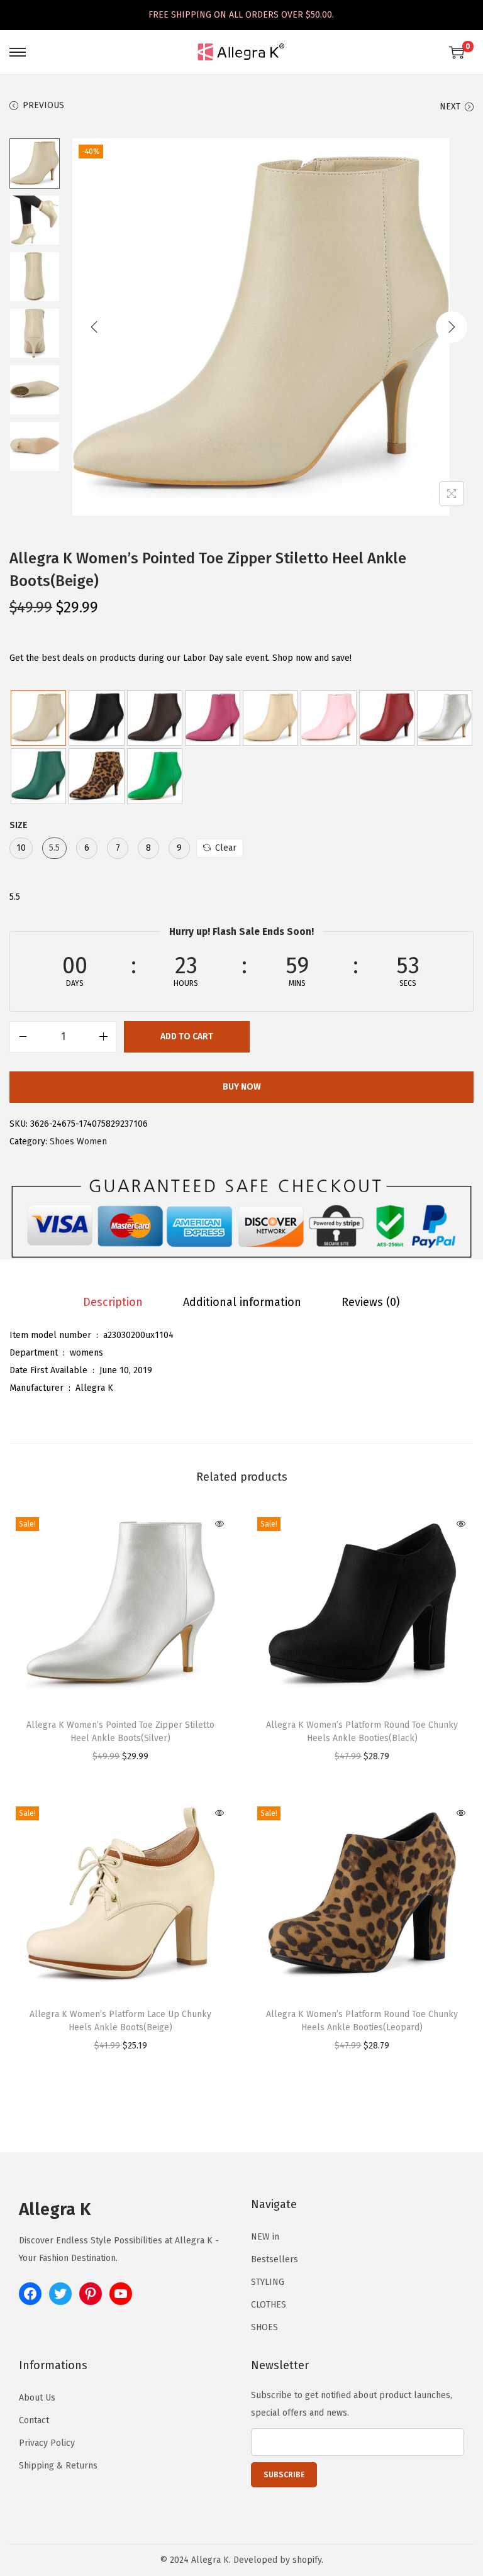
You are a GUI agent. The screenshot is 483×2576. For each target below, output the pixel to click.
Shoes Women (78, 1142)
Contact (34, 2420)
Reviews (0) (371, 1302)
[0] (457, 52)
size (19, 825)
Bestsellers (275, 2259)
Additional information (242, 1302)
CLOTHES (269, 2305)
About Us (37, 2398)
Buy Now (242, 1087)
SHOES (264, 2327)
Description (113, 1302)
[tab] (113, 1302)
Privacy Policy (47, 2443)
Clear (226, 848)
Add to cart (187, 1036)
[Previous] (94, 327)
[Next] (452, 327)
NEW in (265, 2237)
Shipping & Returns (58, 2466)
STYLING (268, 2282)
